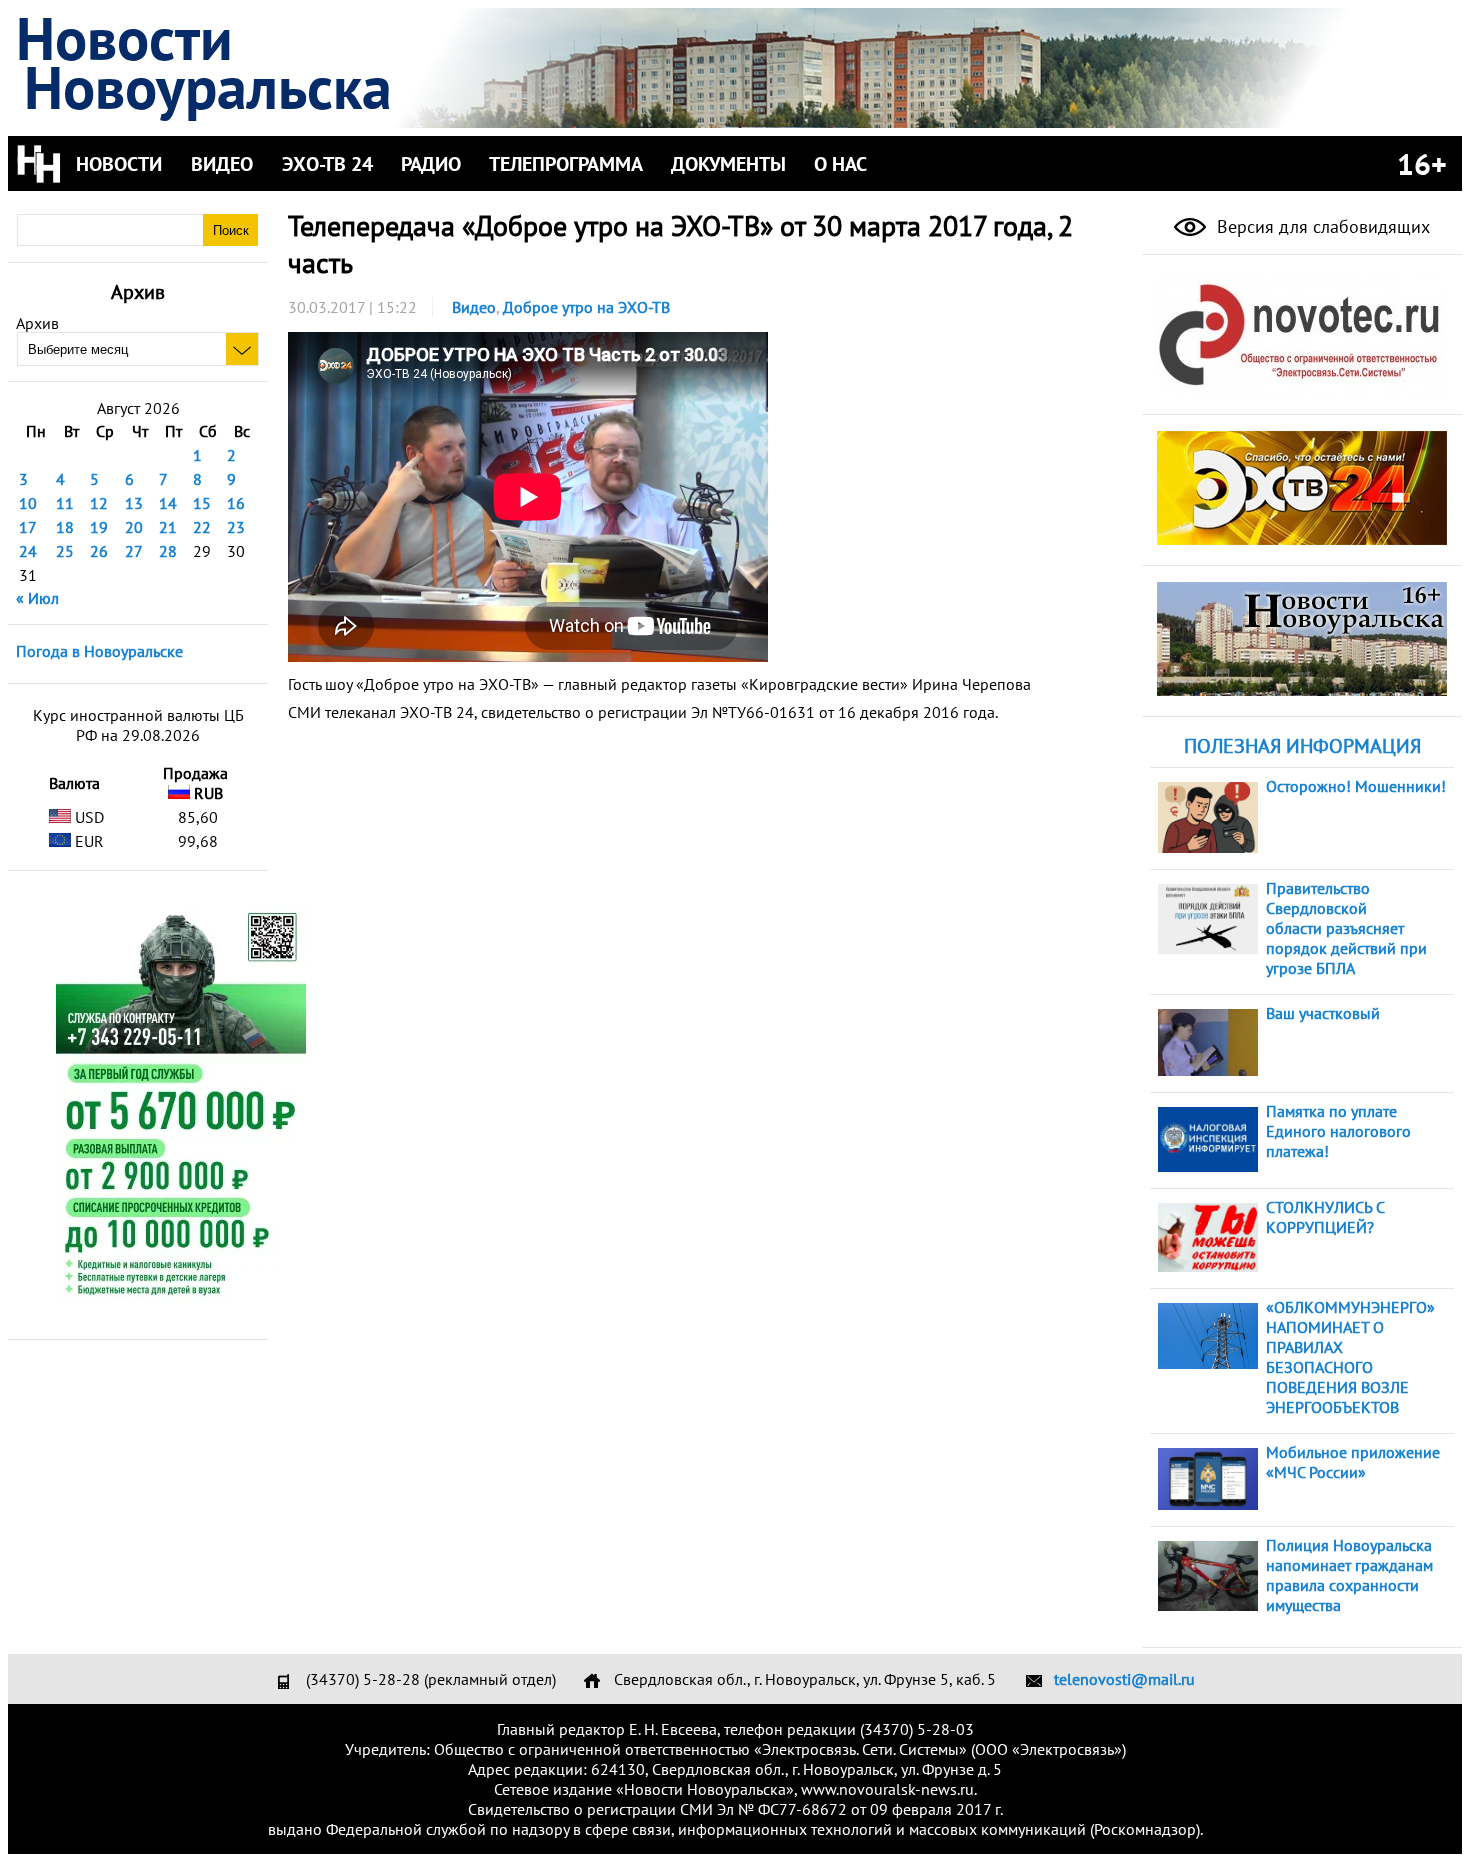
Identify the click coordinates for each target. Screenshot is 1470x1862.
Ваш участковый (1323, 1013)
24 (28, 551)
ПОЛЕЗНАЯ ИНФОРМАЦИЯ (1302, 746)
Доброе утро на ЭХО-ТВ (586, 307)
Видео (474, 307)
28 (168, 551)
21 (168, 527)
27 (134, 551)
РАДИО (431, 164)
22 (202, 527)
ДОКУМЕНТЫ (728, 164)
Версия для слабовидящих (1321, 226)
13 (134, 503)
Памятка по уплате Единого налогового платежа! (1338, 1131)
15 (202, 503)
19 (99, 527)
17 (28, 527)
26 (99, 551)
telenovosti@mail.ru (1124, 1679)
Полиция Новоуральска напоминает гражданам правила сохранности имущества (1349, 1575)
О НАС (840, 164)
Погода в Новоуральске (99, 651)
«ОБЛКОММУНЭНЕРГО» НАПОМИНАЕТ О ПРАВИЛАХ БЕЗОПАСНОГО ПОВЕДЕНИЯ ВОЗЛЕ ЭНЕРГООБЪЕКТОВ (1350, 1357)
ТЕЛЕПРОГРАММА (566, 164)
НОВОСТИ (119, 164)
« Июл (37, 598)
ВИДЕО (222, 164)
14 (168, 503)
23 (236, 527)
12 (99, 503)
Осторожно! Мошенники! (1356, 786)
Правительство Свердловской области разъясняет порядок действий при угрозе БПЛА (1346, 928)
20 (134, 527)
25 (65, 551)
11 (65, 503)
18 (65, 527)
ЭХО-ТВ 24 (327, 164)
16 (236, 503)
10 (28, 503)
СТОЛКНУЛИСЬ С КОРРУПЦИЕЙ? (1325, 1217)
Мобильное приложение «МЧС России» (1353, 1462)
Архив (37, 323)
